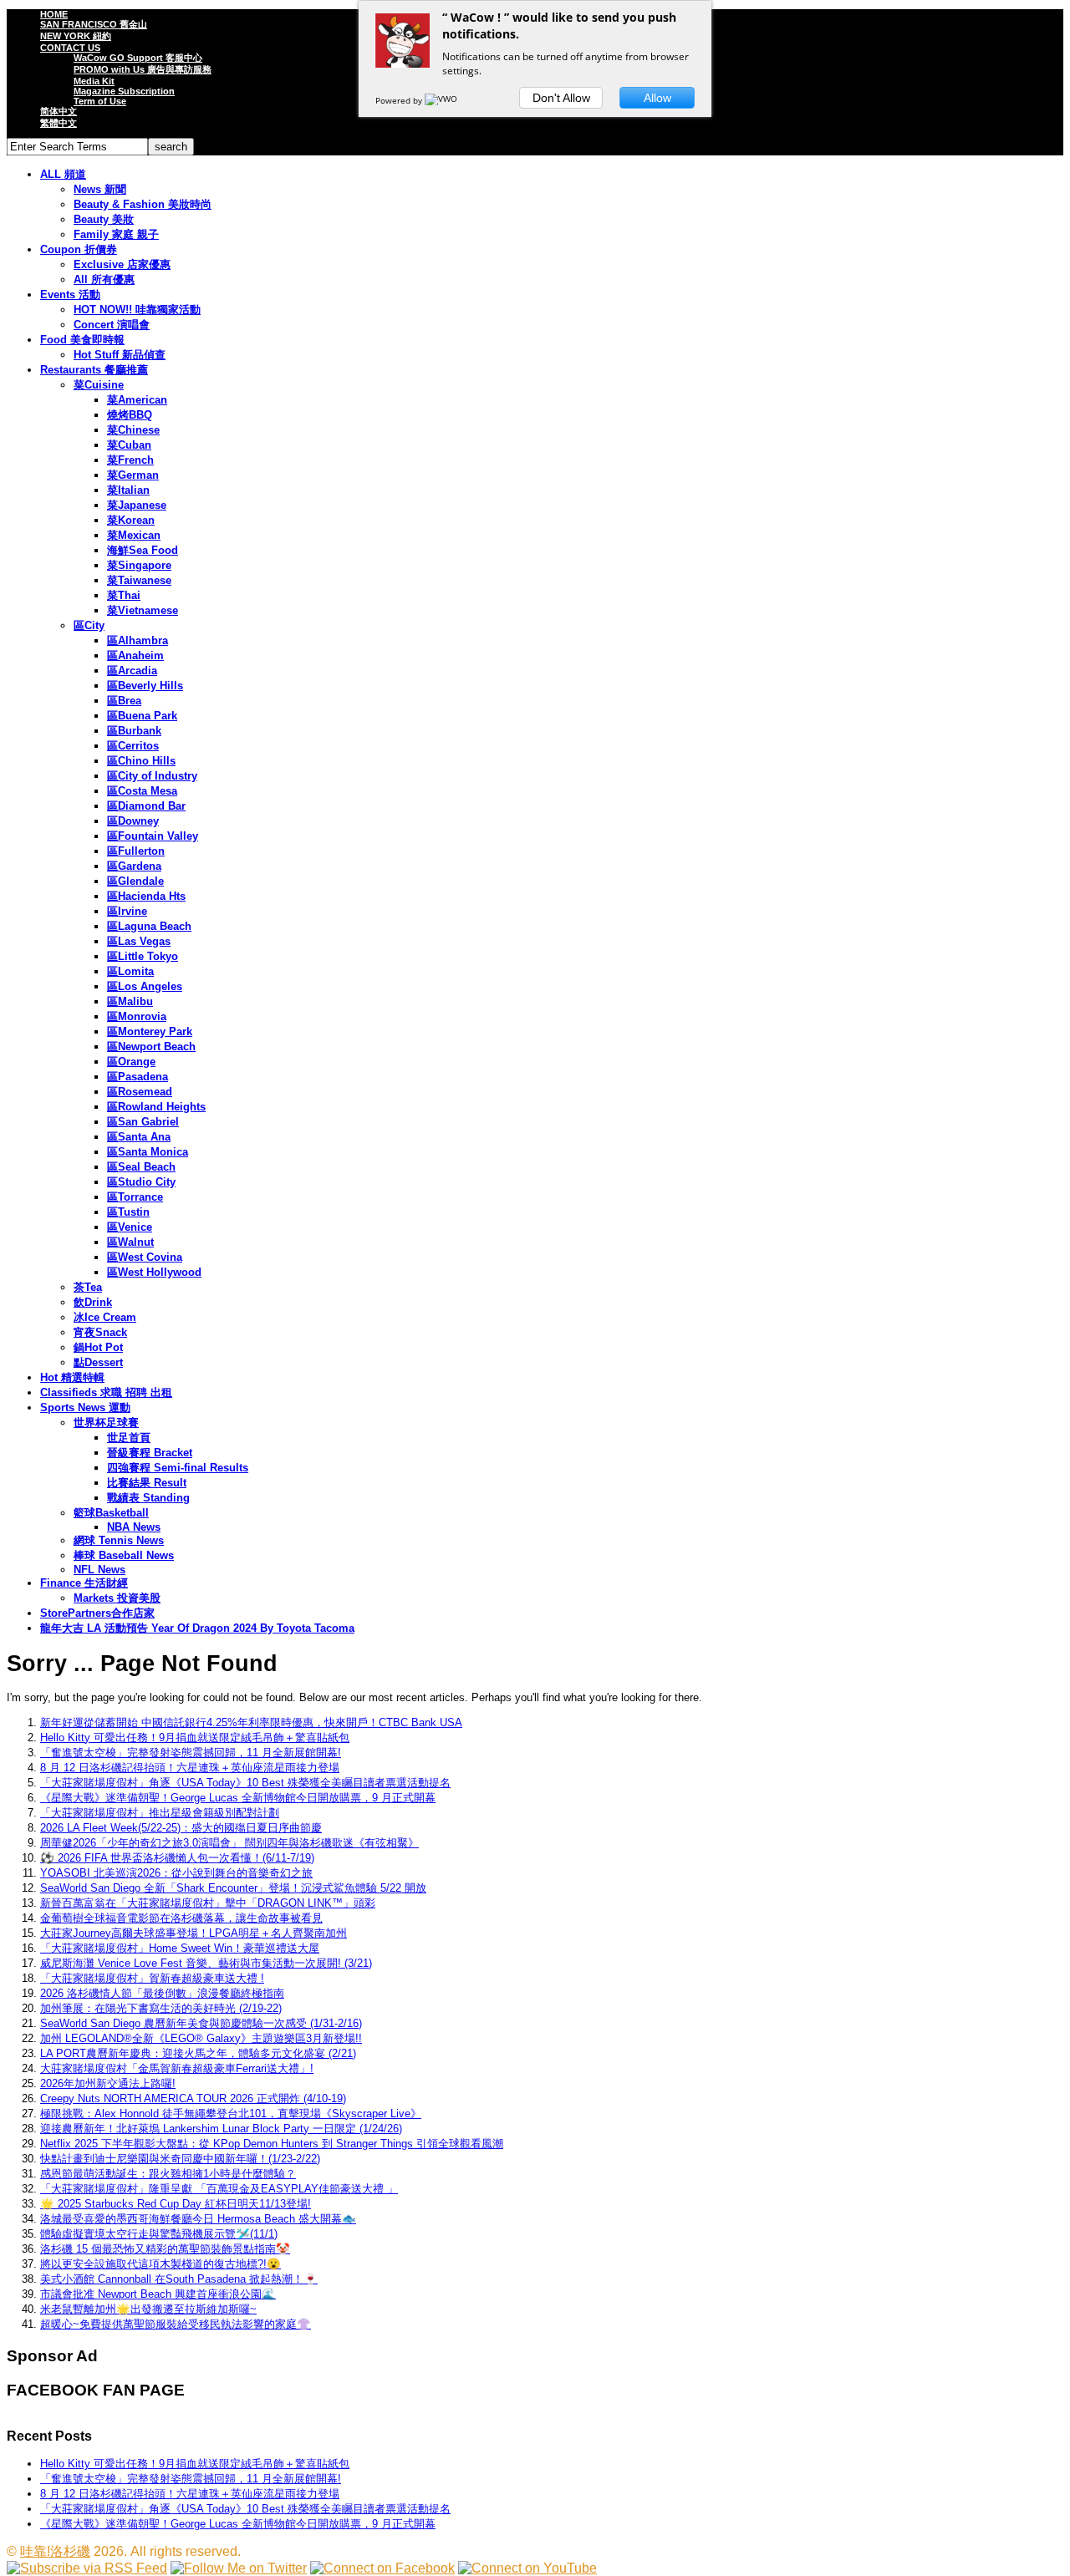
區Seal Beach (141, 1167)
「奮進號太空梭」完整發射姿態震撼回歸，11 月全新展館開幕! (191, 1753)
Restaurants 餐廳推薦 (94, 370)
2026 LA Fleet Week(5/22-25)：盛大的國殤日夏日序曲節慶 (181, 1828)
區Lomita (130, 971)
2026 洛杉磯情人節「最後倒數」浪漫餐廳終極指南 (162, 1993)
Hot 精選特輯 (72, 1377)
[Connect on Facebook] (382, 2568)
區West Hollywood (154, 1272)
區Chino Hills (141, 761)
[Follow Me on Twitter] (239, 2568)
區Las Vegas (139, 941)
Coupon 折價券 (79, 249)
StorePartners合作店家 (97, 1613)
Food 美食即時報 (82, 340)
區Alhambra (138, 640)
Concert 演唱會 (112, 325)
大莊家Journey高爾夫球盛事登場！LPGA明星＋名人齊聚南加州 (194, 1933)
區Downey (133, 821)
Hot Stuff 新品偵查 (120, 355)
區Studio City (141, 1182)
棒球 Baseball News (124, 1555)
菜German (133, 475)
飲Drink (93, 1302)
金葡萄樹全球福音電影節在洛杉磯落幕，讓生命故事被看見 (181, 1918)
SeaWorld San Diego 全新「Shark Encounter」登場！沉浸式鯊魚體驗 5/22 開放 (233, 1888)
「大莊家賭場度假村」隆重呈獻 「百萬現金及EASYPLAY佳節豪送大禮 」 (219, 2189)
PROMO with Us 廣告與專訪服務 (143, 69)
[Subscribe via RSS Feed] (87, 2568)
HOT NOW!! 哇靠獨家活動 (137, 310)
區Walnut (130, 1242)
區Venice (130, 1227)
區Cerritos (133, 746)
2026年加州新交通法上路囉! (108, 2083)
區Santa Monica (148, 1152)
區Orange (131, 1062)
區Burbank (134, 731)
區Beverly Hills (145, 686)
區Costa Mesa (142, 791)
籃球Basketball (111, 1513)
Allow (657, 98)
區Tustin (128, 1212)
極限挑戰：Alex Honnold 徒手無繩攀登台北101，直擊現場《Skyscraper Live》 (231, 2114)
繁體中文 (59, 123)
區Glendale (135, 881)
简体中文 (59, 111)
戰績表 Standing (148, 1498)
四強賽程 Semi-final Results (178, 1468)
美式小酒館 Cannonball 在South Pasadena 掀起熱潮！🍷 (179, 2279)
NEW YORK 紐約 (76, 36)
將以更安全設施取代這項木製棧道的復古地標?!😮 (160, 2264)
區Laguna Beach (149, 926)
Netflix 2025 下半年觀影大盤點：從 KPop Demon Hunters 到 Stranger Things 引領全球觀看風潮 (272, 2144)
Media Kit (94, 81)
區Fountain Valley (153, 836)
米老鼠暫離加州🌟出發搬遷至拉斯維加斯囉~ (148, 2309)
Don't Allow (561, 98)
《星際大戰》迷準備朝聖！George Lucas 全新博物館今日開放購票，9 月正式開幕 (238, 1798)
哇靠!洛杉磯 (55, 2551)
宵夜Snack (100, 1332)
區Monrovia (137, 1016)
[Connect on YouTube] (527, 2568)
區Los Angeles (145, 986)
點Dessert (98, 1362)
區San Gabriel (143, 1122)
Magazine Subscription (124, 91)
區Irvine (127, 911)
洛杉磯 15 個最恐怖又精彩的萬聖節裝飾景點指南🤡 (165, 2249)
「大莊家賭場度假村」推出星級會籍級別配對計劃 (160, 1813)
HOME (54, 14)
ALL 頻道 (63, 174)
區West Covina (145, 1257)
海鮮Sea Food (143, 550)
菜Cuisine (99, 385)
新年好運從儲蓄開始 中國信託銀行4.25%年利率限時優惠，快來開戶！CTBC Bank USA (251, 1722)
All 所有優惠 (104, 279)
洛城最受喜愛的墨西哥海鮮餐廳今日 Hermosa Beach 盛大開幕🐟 (198, 2219)
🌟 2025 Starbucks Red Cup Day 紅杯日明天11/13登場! (176, 2204)
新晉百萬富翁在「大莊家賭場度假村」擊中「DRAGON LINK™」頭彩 (208, 1903)
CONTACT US (70, 48)
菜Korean (131, 520)
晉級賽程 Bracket (150, 1453)
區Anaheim (135, 655)
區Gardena (134, 866)
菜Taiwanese (139, 580)
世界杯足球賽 (106, 1423)
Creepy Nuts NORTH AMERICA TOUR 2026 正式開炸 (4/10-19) (193, 2098)
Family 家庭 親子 (116, 234)
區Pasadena (138, 1077)
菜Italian (128, 490)
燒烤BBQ (130, 415)
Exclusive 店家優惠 (122, 264)
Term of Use (100, 101)
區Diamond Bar (146, 806)
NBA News (134, 1527)
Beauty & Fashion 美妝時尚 (143, 204)
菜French (130, 460)
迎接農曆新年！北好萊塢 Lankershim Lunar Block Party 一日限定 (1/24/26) (221, 2129)
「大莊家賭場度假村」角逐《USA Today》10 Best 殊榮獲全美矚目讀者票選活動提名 (245, 1783)
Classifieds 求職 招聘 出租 (106, 1392)
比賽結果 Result (147, 1483)
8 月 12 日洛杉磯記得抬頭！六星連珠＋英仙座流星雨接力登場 (190, 1768)
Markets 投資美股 (117, 1598)
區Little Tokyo (143, 956)
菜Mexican (134, 535)
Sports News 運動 (85, 1407)
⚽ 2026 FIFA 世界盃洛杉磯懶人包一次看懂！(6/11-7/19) (177, 1858)
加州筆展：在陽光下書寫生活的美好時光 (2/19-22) (161, 2008)
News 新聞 (100, 189)
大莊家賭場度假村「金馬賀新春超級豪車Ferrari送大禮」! (177, 2068)
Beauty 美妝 (104, 219)
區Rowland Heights (156, 1107)
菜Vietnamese (143, 610)
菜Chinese (133, 430)
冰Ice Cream (105, 1317)
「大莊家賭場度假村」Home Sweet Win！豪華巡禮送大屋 (180, 1948)
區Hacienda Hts (146, 896)
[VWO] (442, 100)
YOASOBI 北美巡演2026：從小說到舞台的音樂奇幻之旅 (176, 1873)
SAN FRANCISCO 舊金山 (94, 24)
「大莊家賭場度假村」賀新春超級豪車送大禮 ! (152, 1978)
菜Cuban (129, 445)
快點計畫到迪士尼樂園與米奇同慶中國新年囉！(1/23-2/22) (180, 2159)
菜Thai (124, 595)
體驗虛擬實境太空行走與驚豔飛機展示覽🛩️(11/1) (159, 2234)
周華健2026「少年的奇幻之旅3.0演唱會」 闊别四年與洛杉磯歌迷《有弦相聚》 (229, 1843)
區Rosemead (140, 1092)
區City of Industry (152, 776)
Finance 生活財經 (84, 1583)
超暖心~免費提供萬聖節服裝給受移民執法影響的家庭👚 (176, 2324)
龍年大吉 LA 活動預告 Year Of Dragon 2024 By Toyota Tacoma (197, 1628)
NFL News (99, 1570)
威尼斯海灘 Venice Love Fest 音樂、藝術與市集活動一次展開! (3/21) (206, 1963)
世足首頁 (129, 1438)
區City (89, 625)
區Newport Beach (151, 1047)
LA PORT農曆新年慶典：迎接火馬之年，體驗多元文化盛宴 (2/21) (198, 2053)
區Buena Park (142, 716)
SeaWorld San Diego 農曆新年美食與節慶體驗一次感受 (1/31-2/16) (201, 2023)
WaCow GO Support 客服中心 (138, 58)
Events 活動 (70, 295)
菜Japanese (137, 505)
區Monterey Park (150, 1031)
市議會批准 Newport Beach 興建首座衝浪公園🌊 (158, 2294)
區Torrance (135, 1197)
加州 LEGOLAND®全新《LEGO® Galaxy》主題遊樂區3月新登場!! (201, 2038)
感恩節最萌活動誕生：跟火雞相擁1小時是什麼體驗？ (168, 2174)
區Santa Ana (139, 1137)
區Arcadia (132, 671)
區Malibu (130, 1001)
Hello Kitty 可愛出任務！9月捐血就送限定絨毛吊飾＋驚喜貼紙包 (195, 1738)
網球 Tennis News (119, 1540)
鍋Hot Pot (98, 1347)
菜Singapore (139, 565)
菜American (137, 400)
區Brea (124, 701)
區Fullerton (136, 851)
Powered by (400, 100)
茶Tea (88, 1287)
